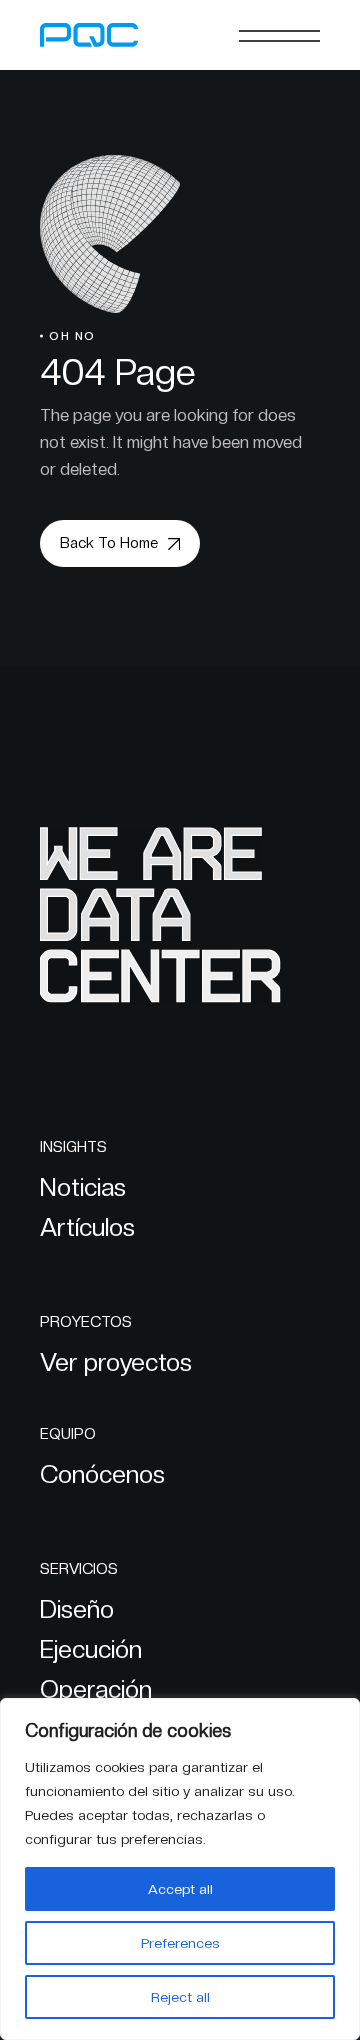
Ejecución (91, 1649)
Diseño (77, 1609)
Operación (96, 1689)
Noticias (83, 1187)
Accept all (180, 1889)
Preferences (180, 1943)
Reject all (180, 1997)
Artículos (87, 1227)
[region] (180, 1869)
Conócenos (102, 1474)
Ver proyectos (116, 1362)
